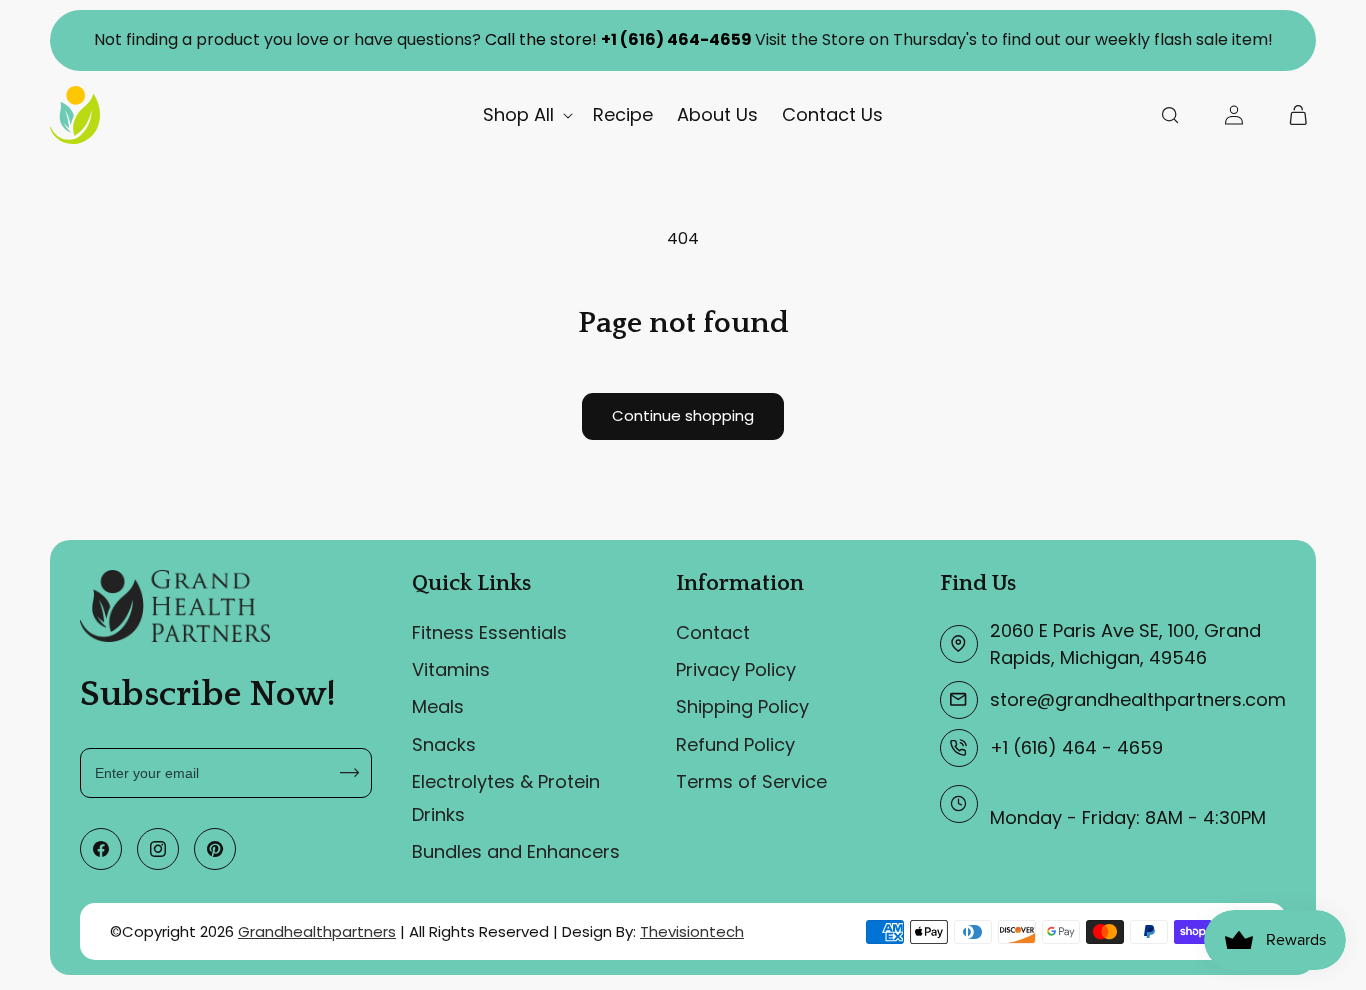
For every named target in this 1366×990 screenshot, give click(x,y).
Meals (438, 706)
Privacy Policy (736, 669)
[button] (526, 114)
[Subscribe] (350, 773)
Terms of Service (751, 781)
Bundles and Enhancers (516, 851)
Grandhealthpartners (317, 931)
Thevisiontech (692, 931)
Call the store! (618, 39)
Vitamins (451, 669)
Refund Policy (735, 744)
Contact (713, 632)
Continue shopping (683, 415)
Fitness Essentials (489, 632)
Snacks (444, 744)
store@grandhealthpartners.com (1138, 699)
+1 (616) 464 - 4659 (1076, 747)
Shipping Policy (742, 706)
